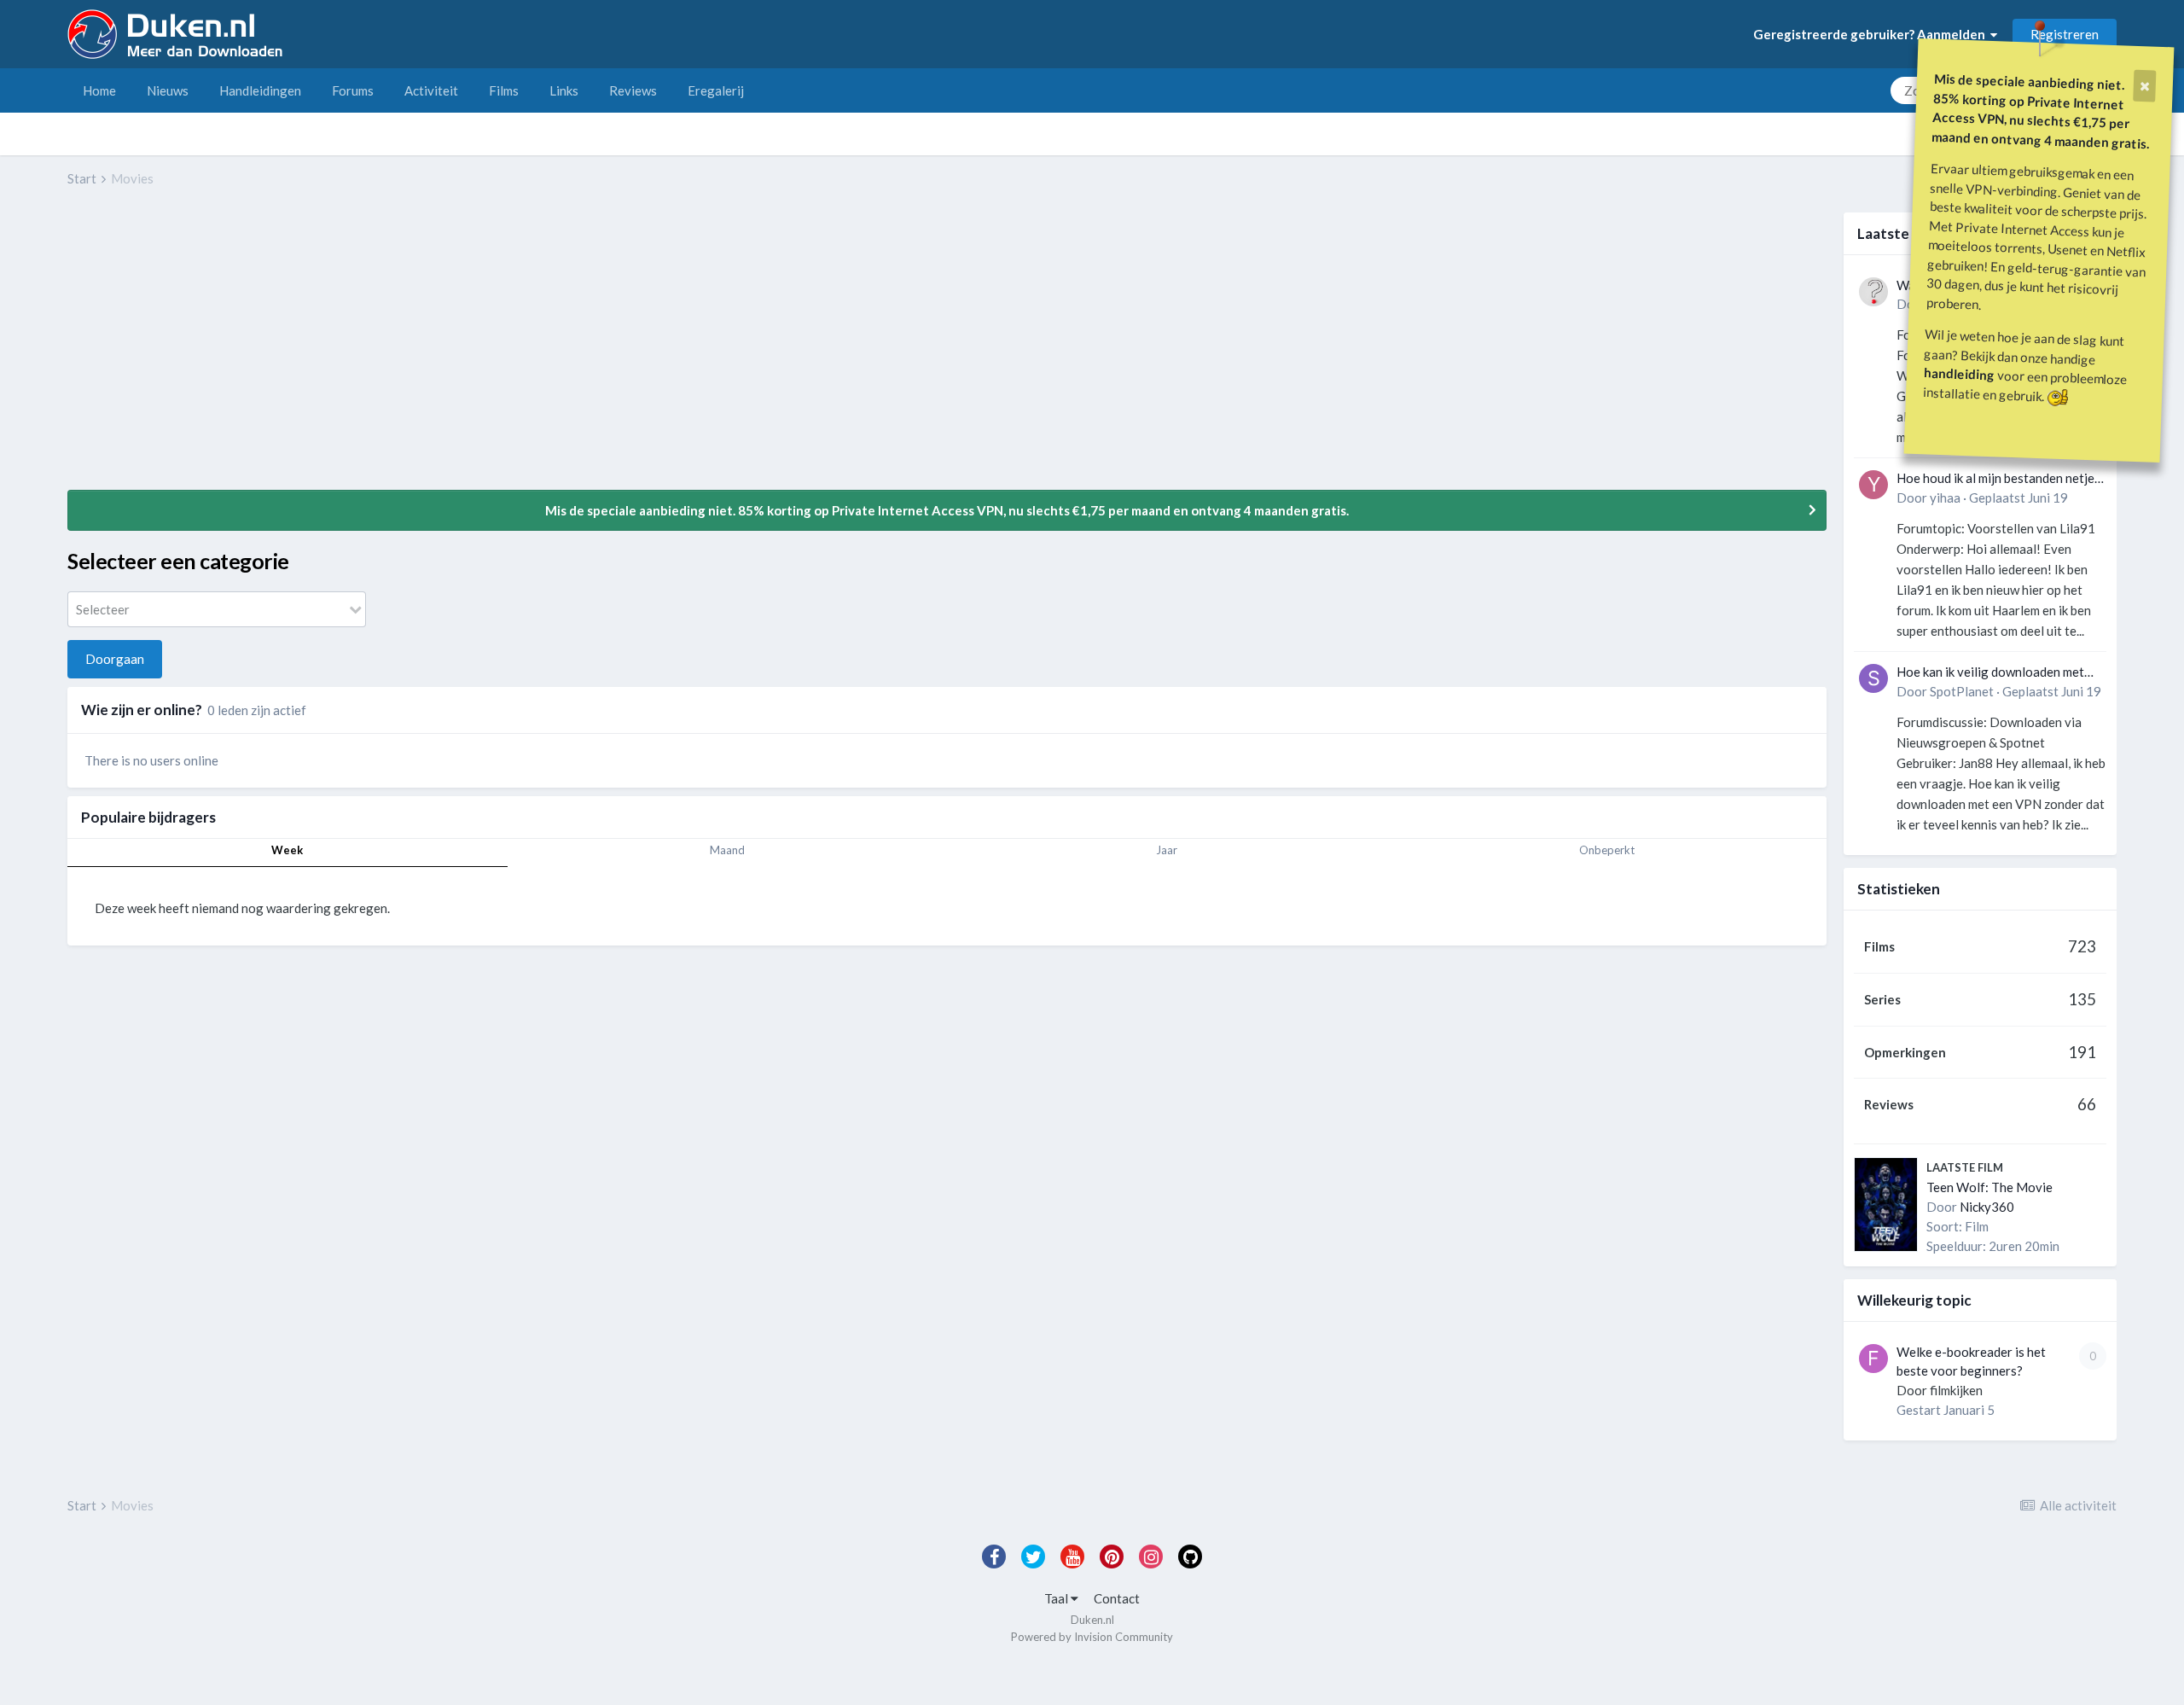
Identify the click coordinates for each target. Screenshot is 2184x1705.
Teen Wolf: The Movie (1989, 1187)
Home (99, 90)
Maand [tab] (727, 850)
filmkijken (1956, 1390)
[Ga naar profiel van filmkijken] (1873, 1359)
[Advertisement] (378, 351)
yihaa (1945, 498)
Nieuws (168, 90)
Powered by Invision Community (1092, 1637)
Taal (1057, 1598)
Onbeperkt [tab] (1607, 850)
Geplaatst (2018, 498)
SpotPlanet (1962, 691)
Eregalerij (716, 90)
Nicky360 (1987, 1207)
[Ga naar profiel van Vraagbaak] (1873, 292)
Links (564, 90)
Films (504, 90)
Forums (353, 90)
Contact (1117, 1598)
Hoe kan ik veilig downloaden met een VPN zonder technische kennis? (1996, 673)
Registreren (2065, 34)
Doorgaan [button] (115, 659)
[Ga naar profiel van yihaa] (1873, 485)
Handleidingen (260, 90)
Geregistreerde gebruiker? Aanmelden (1872, 34)
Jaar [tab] (1167, 850)
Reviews (633, 90)
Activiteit (431, 90)
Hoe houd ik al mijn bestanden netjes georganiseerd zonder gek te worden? (1998, 479)
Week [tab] (287, 850)
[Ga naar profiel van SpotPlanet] (1873, 678)
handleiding (1960, 373)
